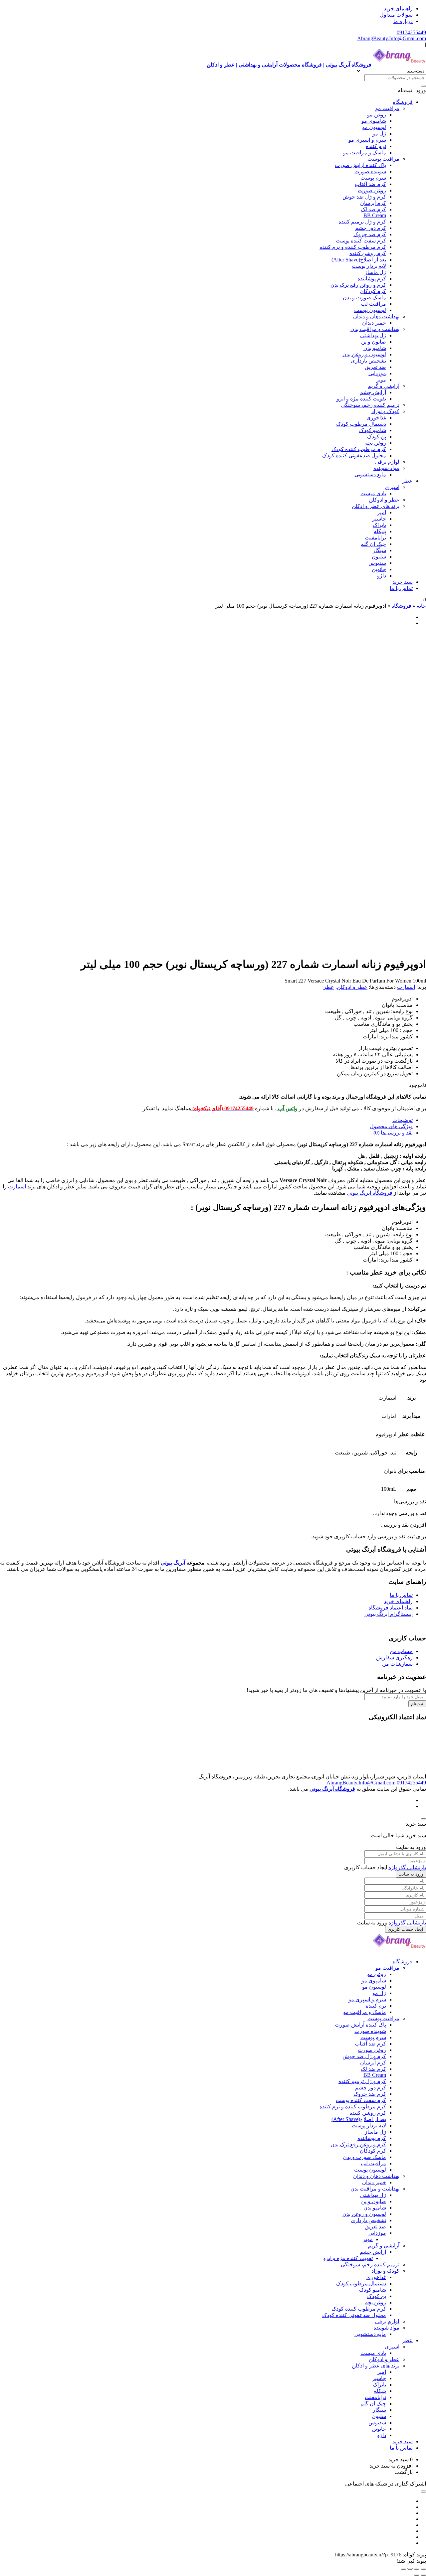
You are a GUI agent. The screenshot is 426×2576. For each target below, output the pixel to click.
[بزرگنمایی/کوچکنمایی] (423, 2569)
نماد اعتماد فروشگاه (391, 1608)
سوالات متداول (396, 15)
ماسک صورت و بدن (364, 298)
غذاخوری (376, 418)
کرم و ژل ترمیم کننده (362, 222)
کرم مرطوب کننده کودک (359, 449)
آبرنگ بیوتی (173, 1563)
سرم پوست (373, 178)
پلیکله (380, 531)
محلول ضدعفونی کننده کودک (354, 455)
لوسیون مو (374, 127)
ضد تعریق (375, 367)
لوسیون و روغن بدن (364, 354)
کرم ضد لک (373, 209)
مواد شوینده (386, 468)
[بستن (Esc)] (403, 2569)
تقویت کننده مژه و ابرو (361, 399)
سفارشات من (397, 1664)
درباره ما (403, 21)
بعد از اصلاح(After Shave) (359, 260)
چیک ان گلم (373, 544)
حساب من (401, 1651)
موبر (381, 380)
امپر (382, 512)
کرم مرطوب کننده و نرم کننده (353, 247)
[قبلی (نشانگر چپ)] (423, 2575)
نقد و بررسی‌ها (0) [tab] (393, 1133)
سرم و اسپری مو (367, 140)
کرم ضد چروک (370, 234)
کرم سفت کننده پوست (361, 241)
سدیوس (377, 563)
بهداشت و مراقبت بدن (375, 329)
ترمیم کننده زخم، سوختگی (370, 405)
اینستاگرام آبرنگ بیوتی (389, 1614)
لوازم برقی (387, 462)
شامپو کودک (373, 430)
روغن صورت (372, 190)
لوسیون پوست (370, 310)
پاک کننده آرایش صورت (360, 165)
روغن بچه (376, 443)
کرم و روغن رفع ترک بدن (358, 285)
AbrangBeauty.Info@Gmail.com (392, 38)
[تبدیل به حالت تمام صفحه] (417, 2569)
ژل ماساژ (375, 272)
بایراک (379, 525)
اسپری (392, 487)
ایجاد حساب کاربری (406, 1929)
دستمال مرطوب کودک (361, 424)
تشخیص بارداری (368, 361)
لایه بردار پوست (369, 266)
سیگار (379, 550)
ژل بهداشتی (373, 335)
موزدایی (377, 373)
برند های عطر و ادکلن (376, 506)
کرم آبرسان (373, 203)
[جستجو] (423, 86)
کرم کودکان (373, 291)
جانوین (379, 569)
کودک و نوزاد (385, 411)
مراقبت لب (373, 304)
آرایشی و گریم (384, 386)
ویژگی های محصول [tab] (391, 1126)
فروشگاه (403, 102)
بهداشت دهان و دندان (376, 316)
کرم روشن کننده (368, 253)
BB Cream (375, 215)
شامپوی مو (374, 121)
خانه (421, 606)
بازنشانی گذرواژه (407, 1867)
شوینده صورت (370, 171)
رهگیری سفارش (394, 1658)
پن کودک (377, 437)
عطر (407, 481)
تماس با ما (401, 588)
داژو (382, 576)
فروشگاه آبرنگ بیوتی (370, 1193)
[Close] (423, 1819)
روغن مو (377, 115)
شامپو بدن (375, 348)
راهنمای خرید (398, 8)
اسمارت (406, 987)
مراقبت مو (387, 108)
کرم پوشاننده (372, 279)
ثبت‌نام (417, 1704)
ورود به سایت (411, 1874)
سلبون (379, 557)
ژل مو (379, 134)
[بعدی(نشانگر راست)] (417, 2575)
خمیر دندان (374, 323)
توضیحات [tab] (403, 1120)
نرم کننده (376, 146)
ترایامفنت (375, 538)
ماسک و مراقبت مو (365, 152)
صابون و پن (374, 342)
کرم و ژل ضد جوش (364, 197)
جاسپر (379, 519)
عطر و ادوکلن (384, 500)
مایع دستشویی (370, 474)
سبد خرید (403, 582)
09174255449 (411, 32)
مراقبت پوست (383, 159)
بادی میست (373, 493)
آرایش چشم (373, 392)
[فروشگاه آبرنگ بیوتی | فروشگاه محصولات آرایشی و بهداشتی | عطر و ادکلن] (399, 1950)
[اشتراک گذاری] (410, 2569)
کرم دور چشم (371, 228)
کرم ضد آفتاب (370, 184)
